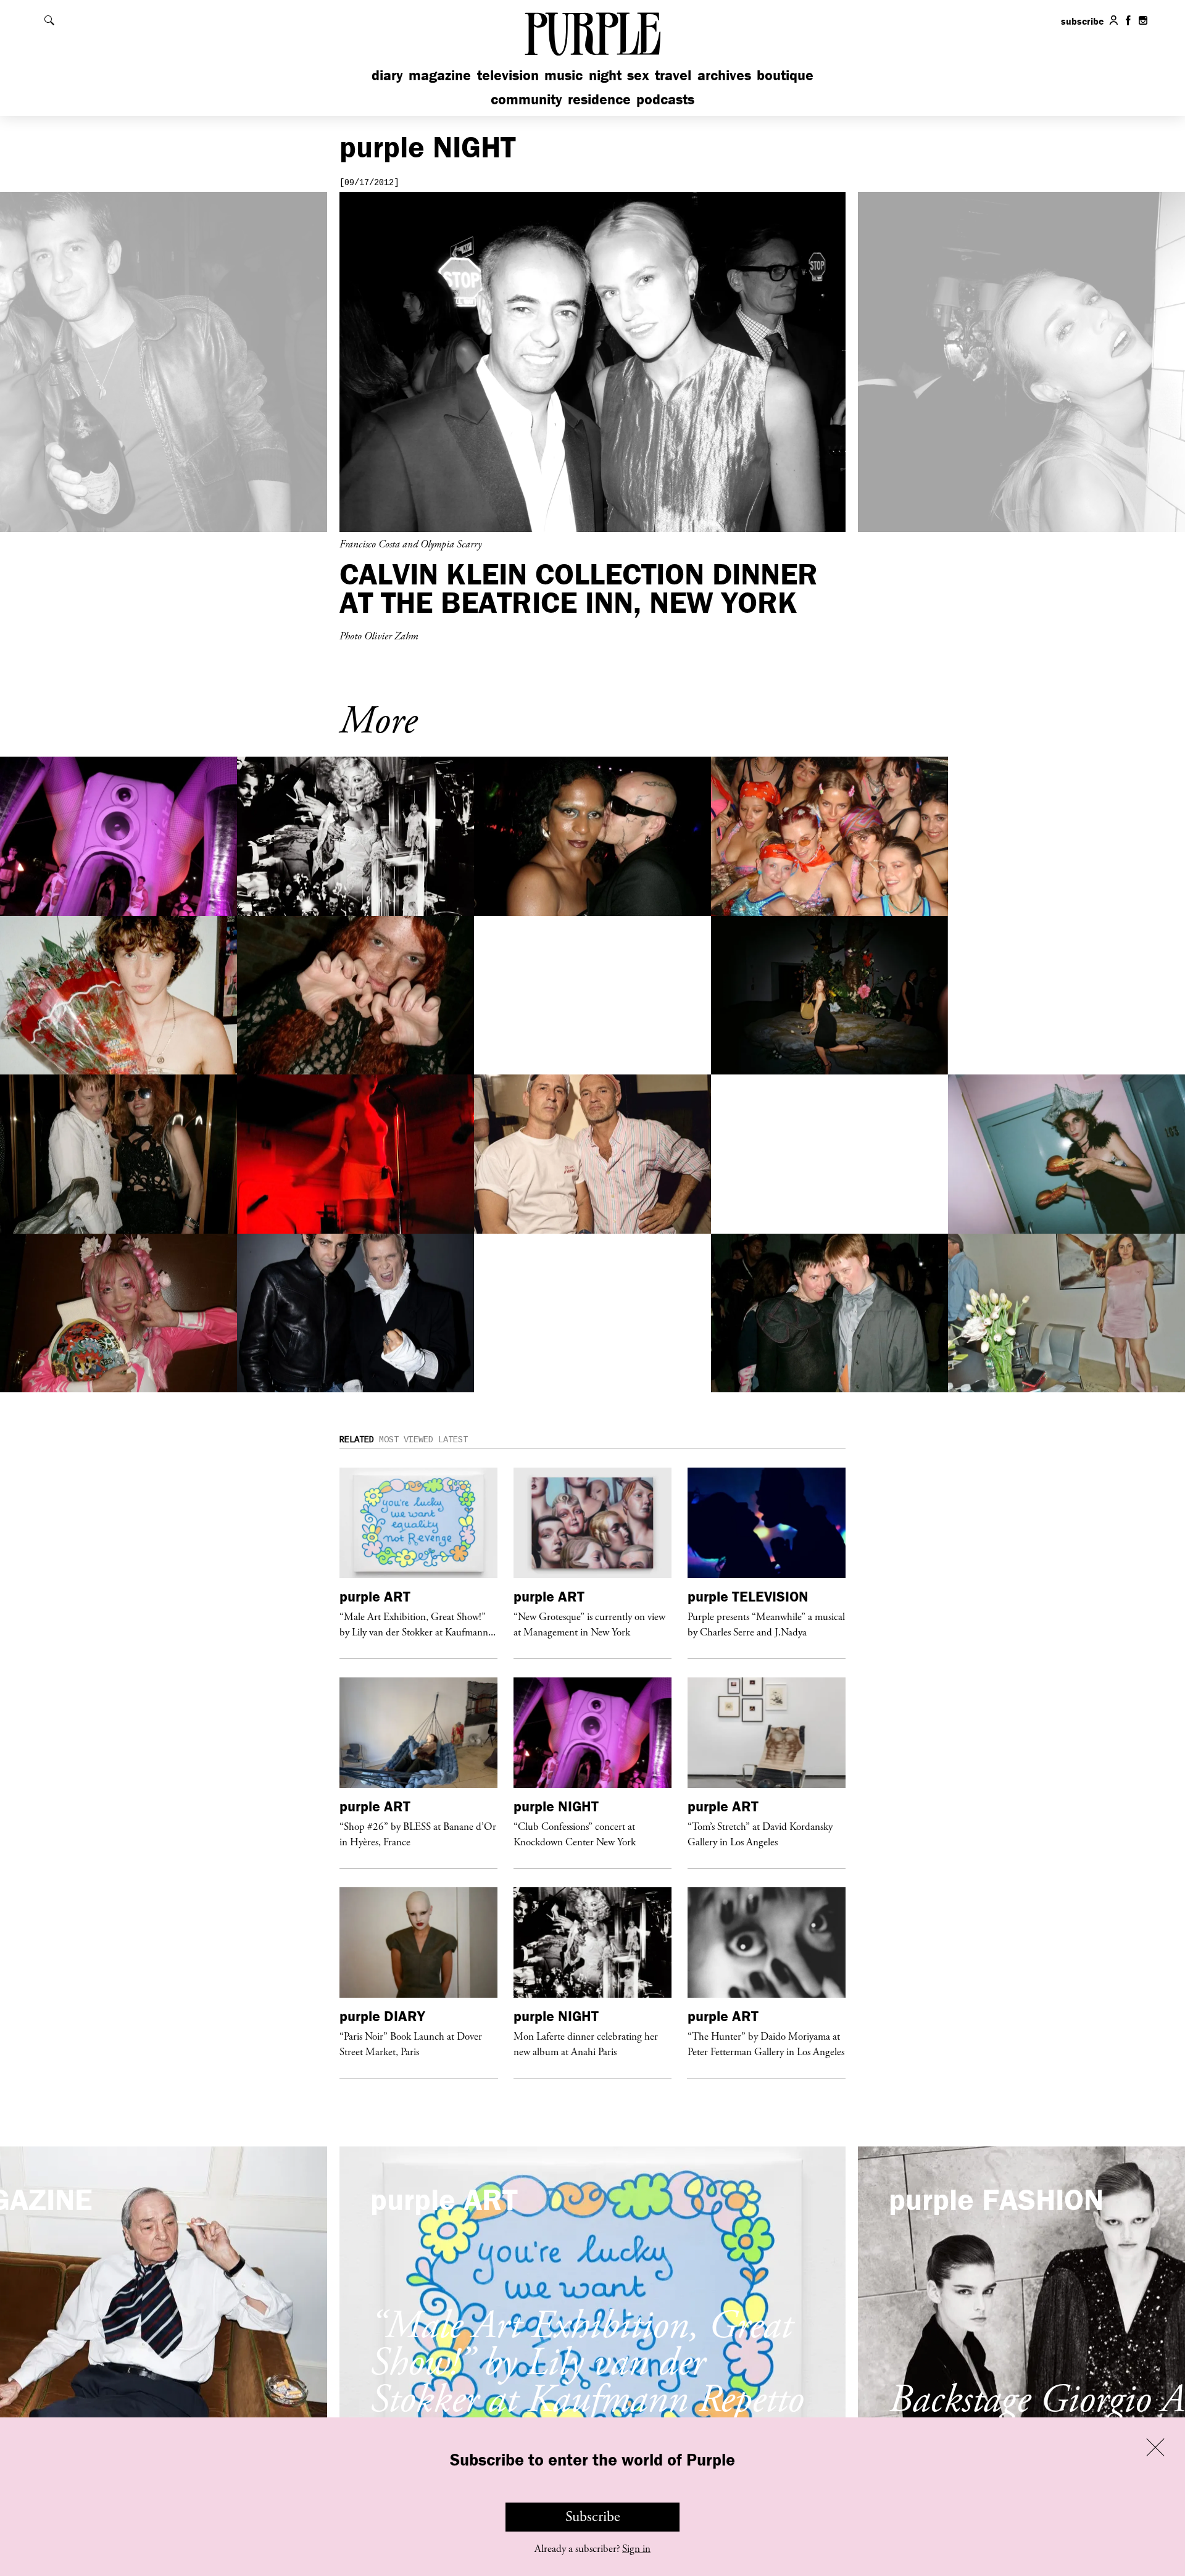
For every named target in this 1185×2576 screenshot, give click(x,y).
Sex (638, 75)
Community (526, 99)
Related (357, 1440)
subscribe (1083, 21)
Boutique (785, 75)
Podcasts (665, 99)
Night (605, 75)
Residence (599, 99)
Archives (724, 75)
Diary (387, 75)
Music (563, 75)
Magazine (440, 75)
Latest (453, 1440)
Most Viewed (406, 1440)
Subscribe (593, 2517)
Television (508, 75)
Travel (673, 75)
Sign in (636, 2549)
